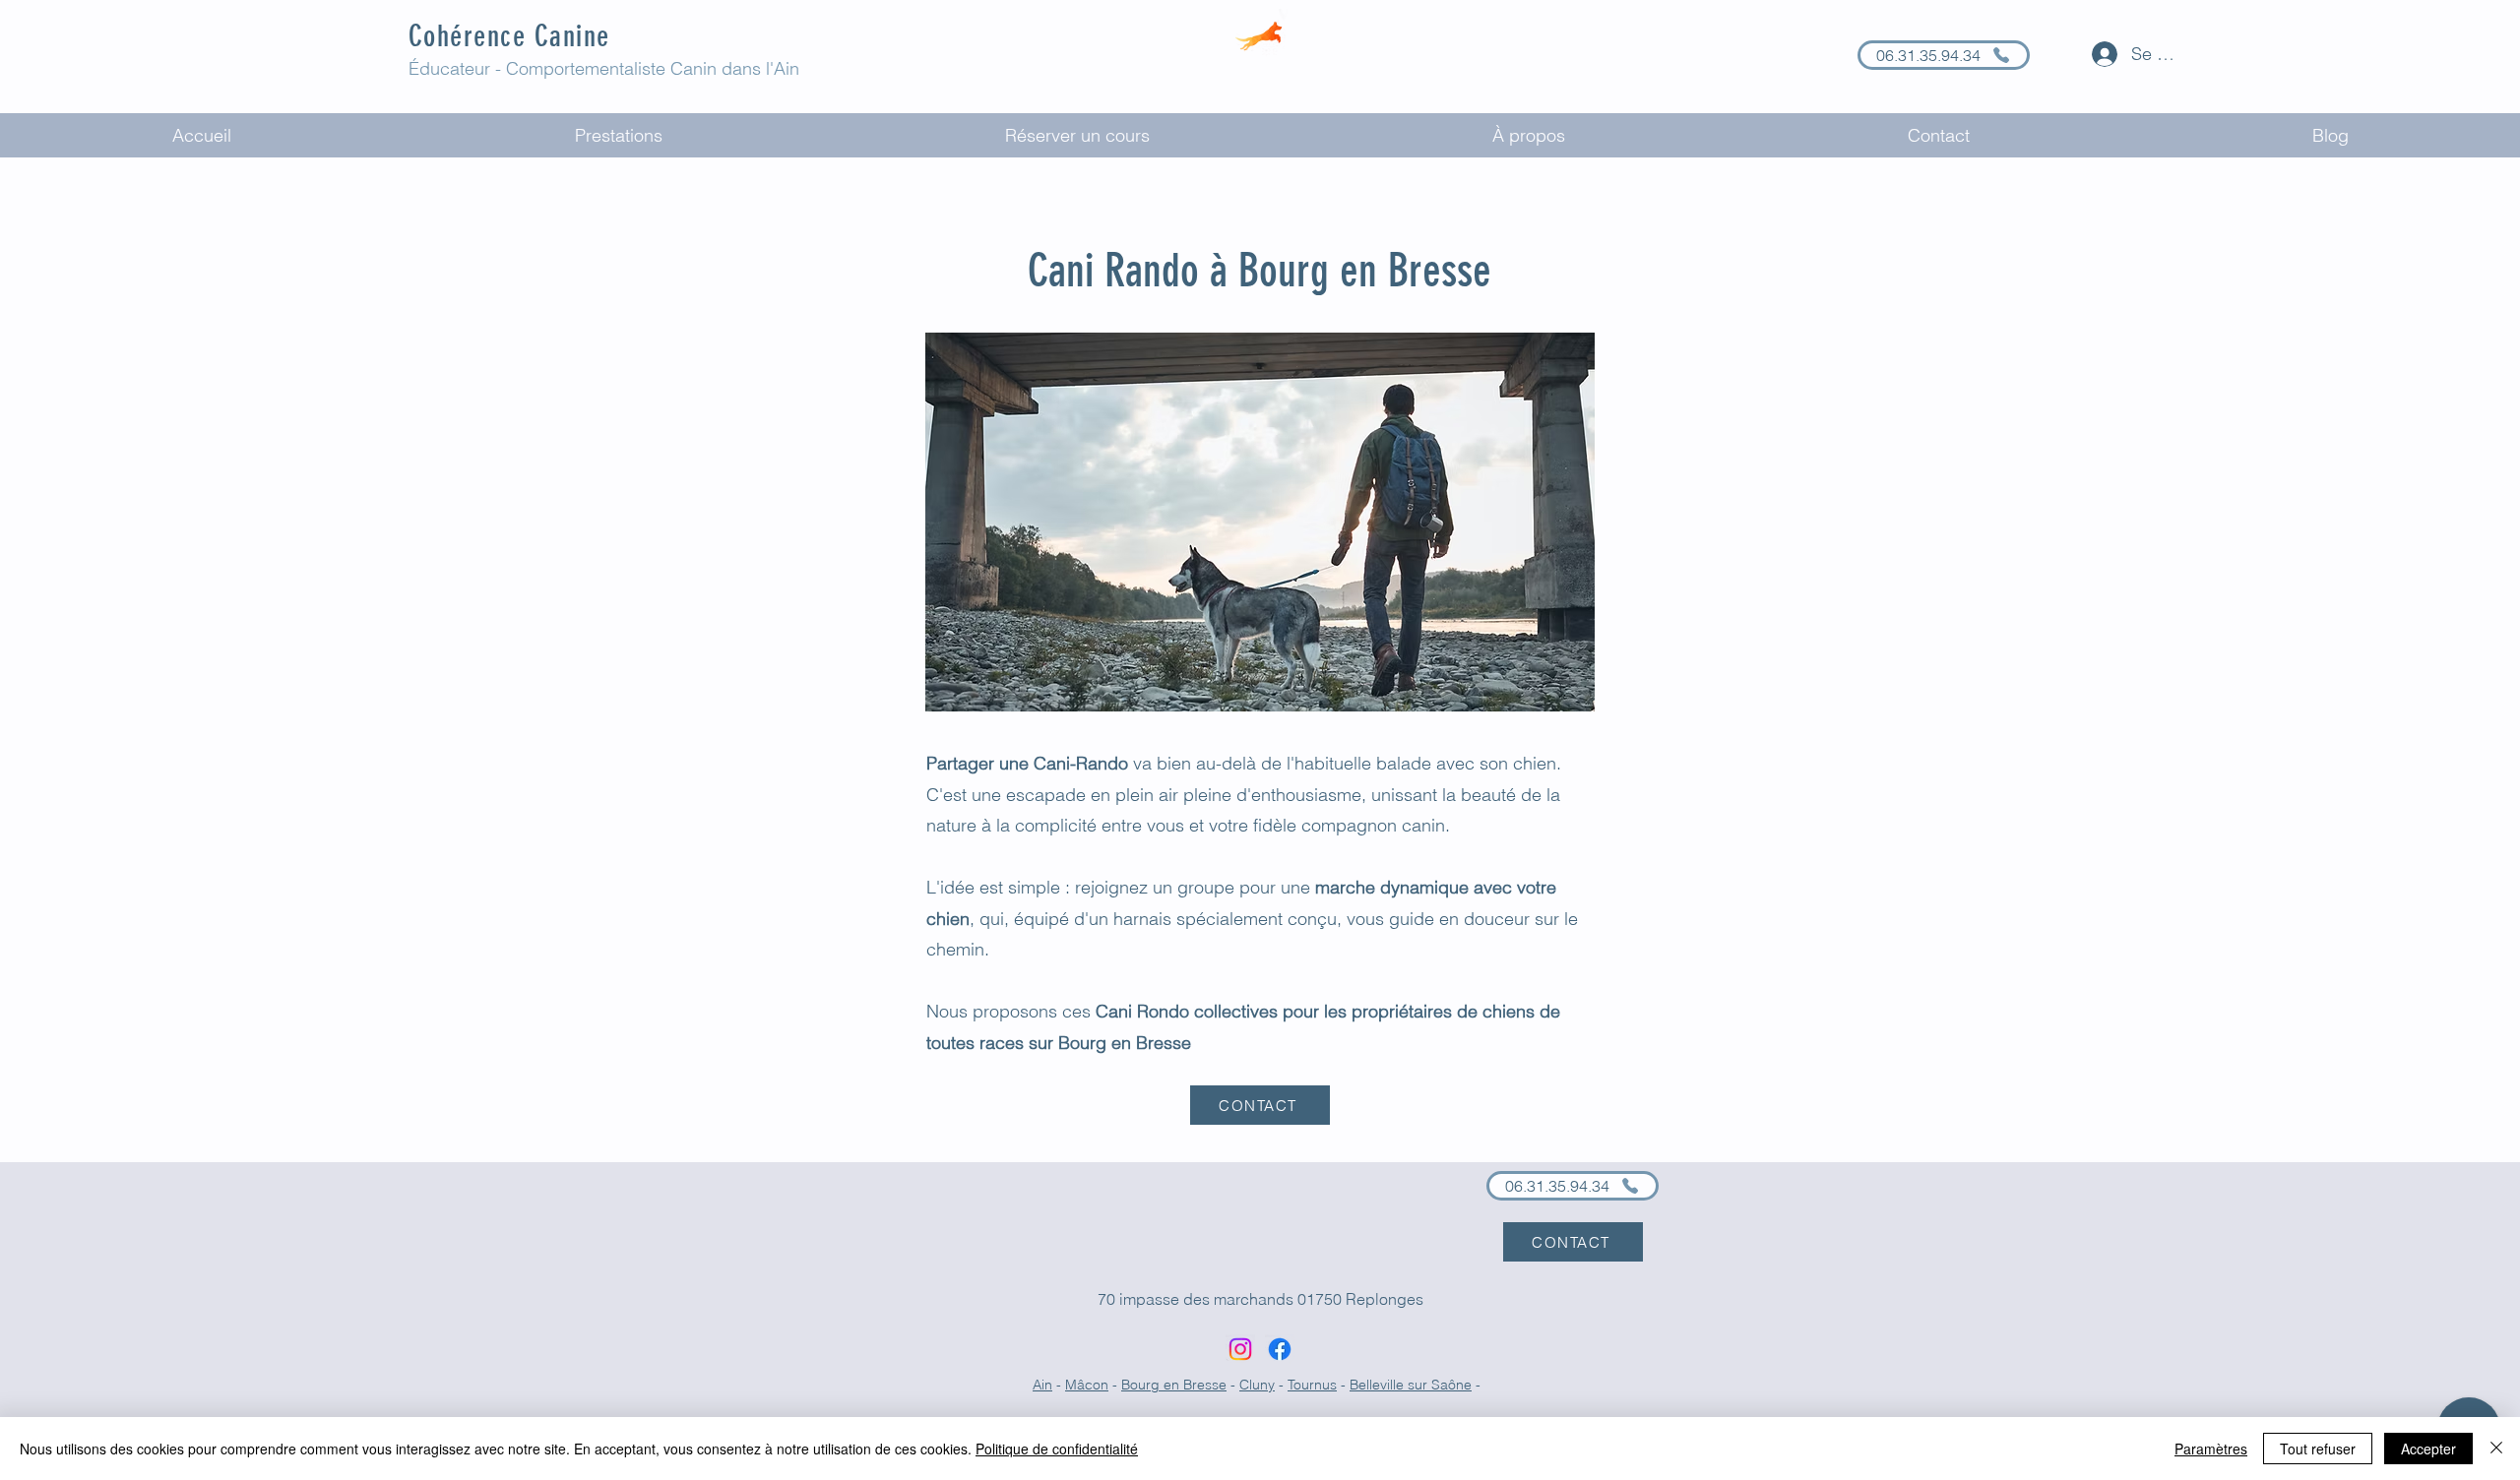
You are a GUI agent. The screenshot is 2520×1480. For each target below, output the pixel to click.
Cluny (1257, 1385)
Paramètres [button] (2211, 1449)
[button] (618, 135)
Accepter (2428, 1449)
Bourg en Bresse (1174, 1385)
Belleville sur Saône (1411, 1385)
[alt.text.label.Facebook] (1280, 1349)
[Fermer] (2496, 1449)
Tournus (1312, 1385)
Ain (1042, 1385)
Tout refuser (2318, 1449)
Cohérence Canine (509, 36)
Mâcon (1087, 1385)
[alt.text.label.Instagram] (1240, 1349)
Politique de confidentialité (1057, 1449)
